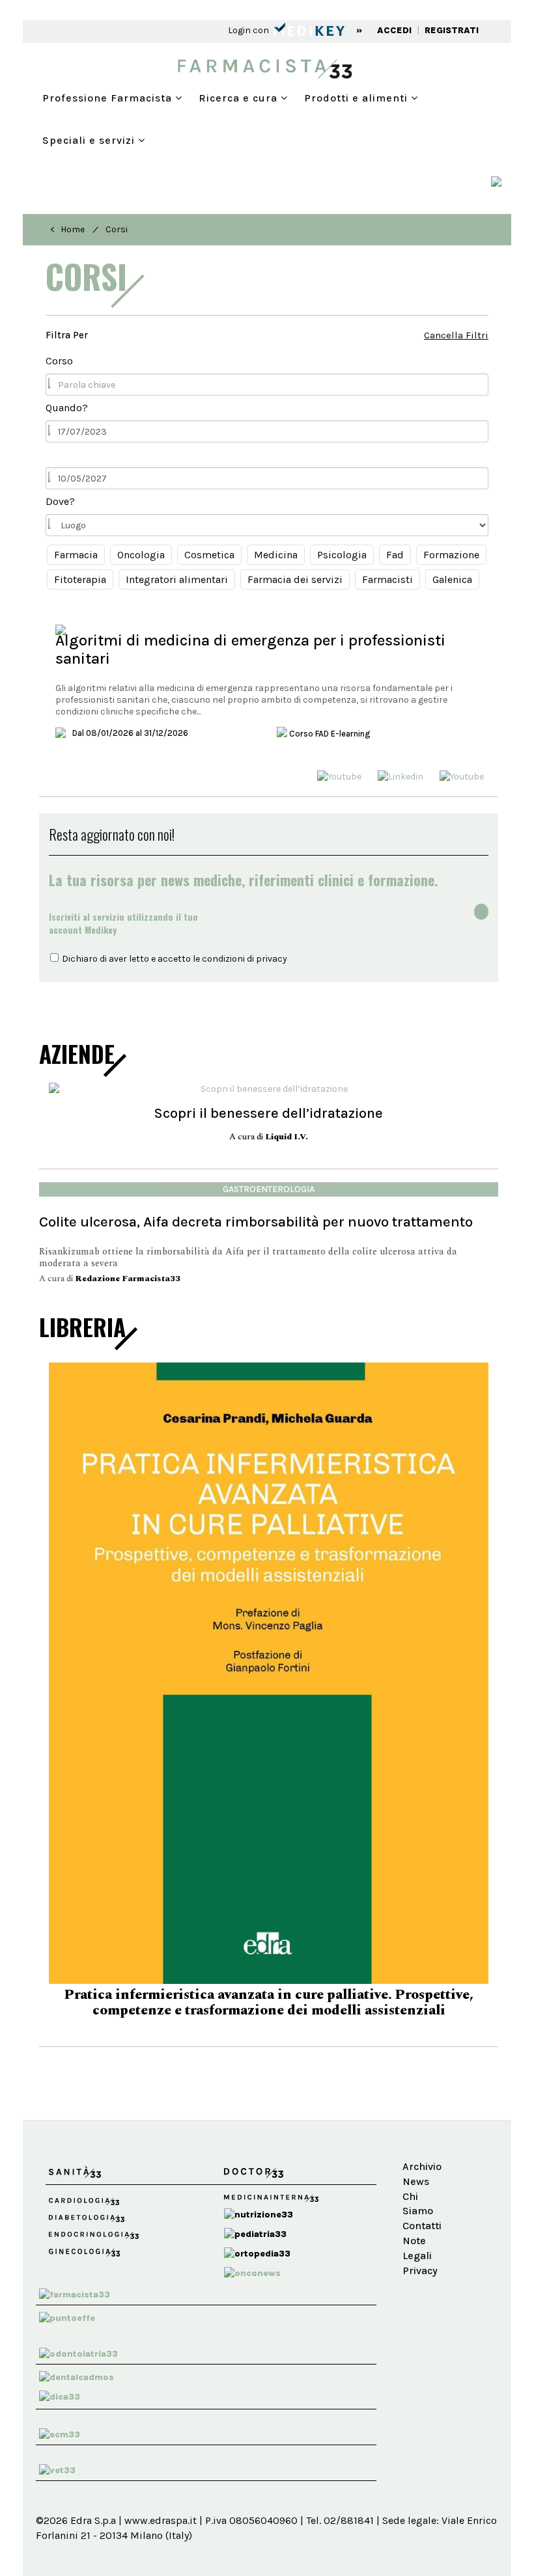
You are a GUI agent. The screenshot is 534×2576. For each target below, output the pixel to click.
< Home (67, 229)
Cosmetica (209, 555)
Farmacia (76, 555)
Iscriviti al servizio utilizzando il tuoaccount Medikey (123, 923)
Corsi (117, 229)
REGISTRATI (452, 30)
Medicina (276, 555)
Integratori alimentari (177, 579)
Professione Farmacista (109, 98)
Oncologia (141, 555)
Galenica (452, 579)
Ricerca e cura (240, 98)
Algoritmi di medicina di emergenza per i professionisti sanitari (250, 649)
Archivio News (422, 2149)
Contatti (422, 2201)
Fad (395, 555)
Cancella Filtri (456, 335)
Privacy (420, 2246)
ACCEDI (394, 30)
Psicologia (342, 555)
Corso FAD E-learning (329, 734)
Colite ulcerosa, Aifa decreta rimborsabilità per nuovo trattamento (256, 1222)
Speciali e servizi (90, 140)
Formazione (451, 555)
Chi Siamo (418, 2179)
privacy (272, 959)
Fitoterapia (80, 579)
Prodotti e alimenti (358, 98)
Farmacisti (387, 579)
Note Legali (417, 2223)
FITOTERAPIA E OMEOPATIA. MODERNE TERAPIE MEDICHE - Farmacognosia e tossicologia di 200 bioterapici (269, 1978)
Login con (249, 30)
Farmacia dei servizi (295, 579)
